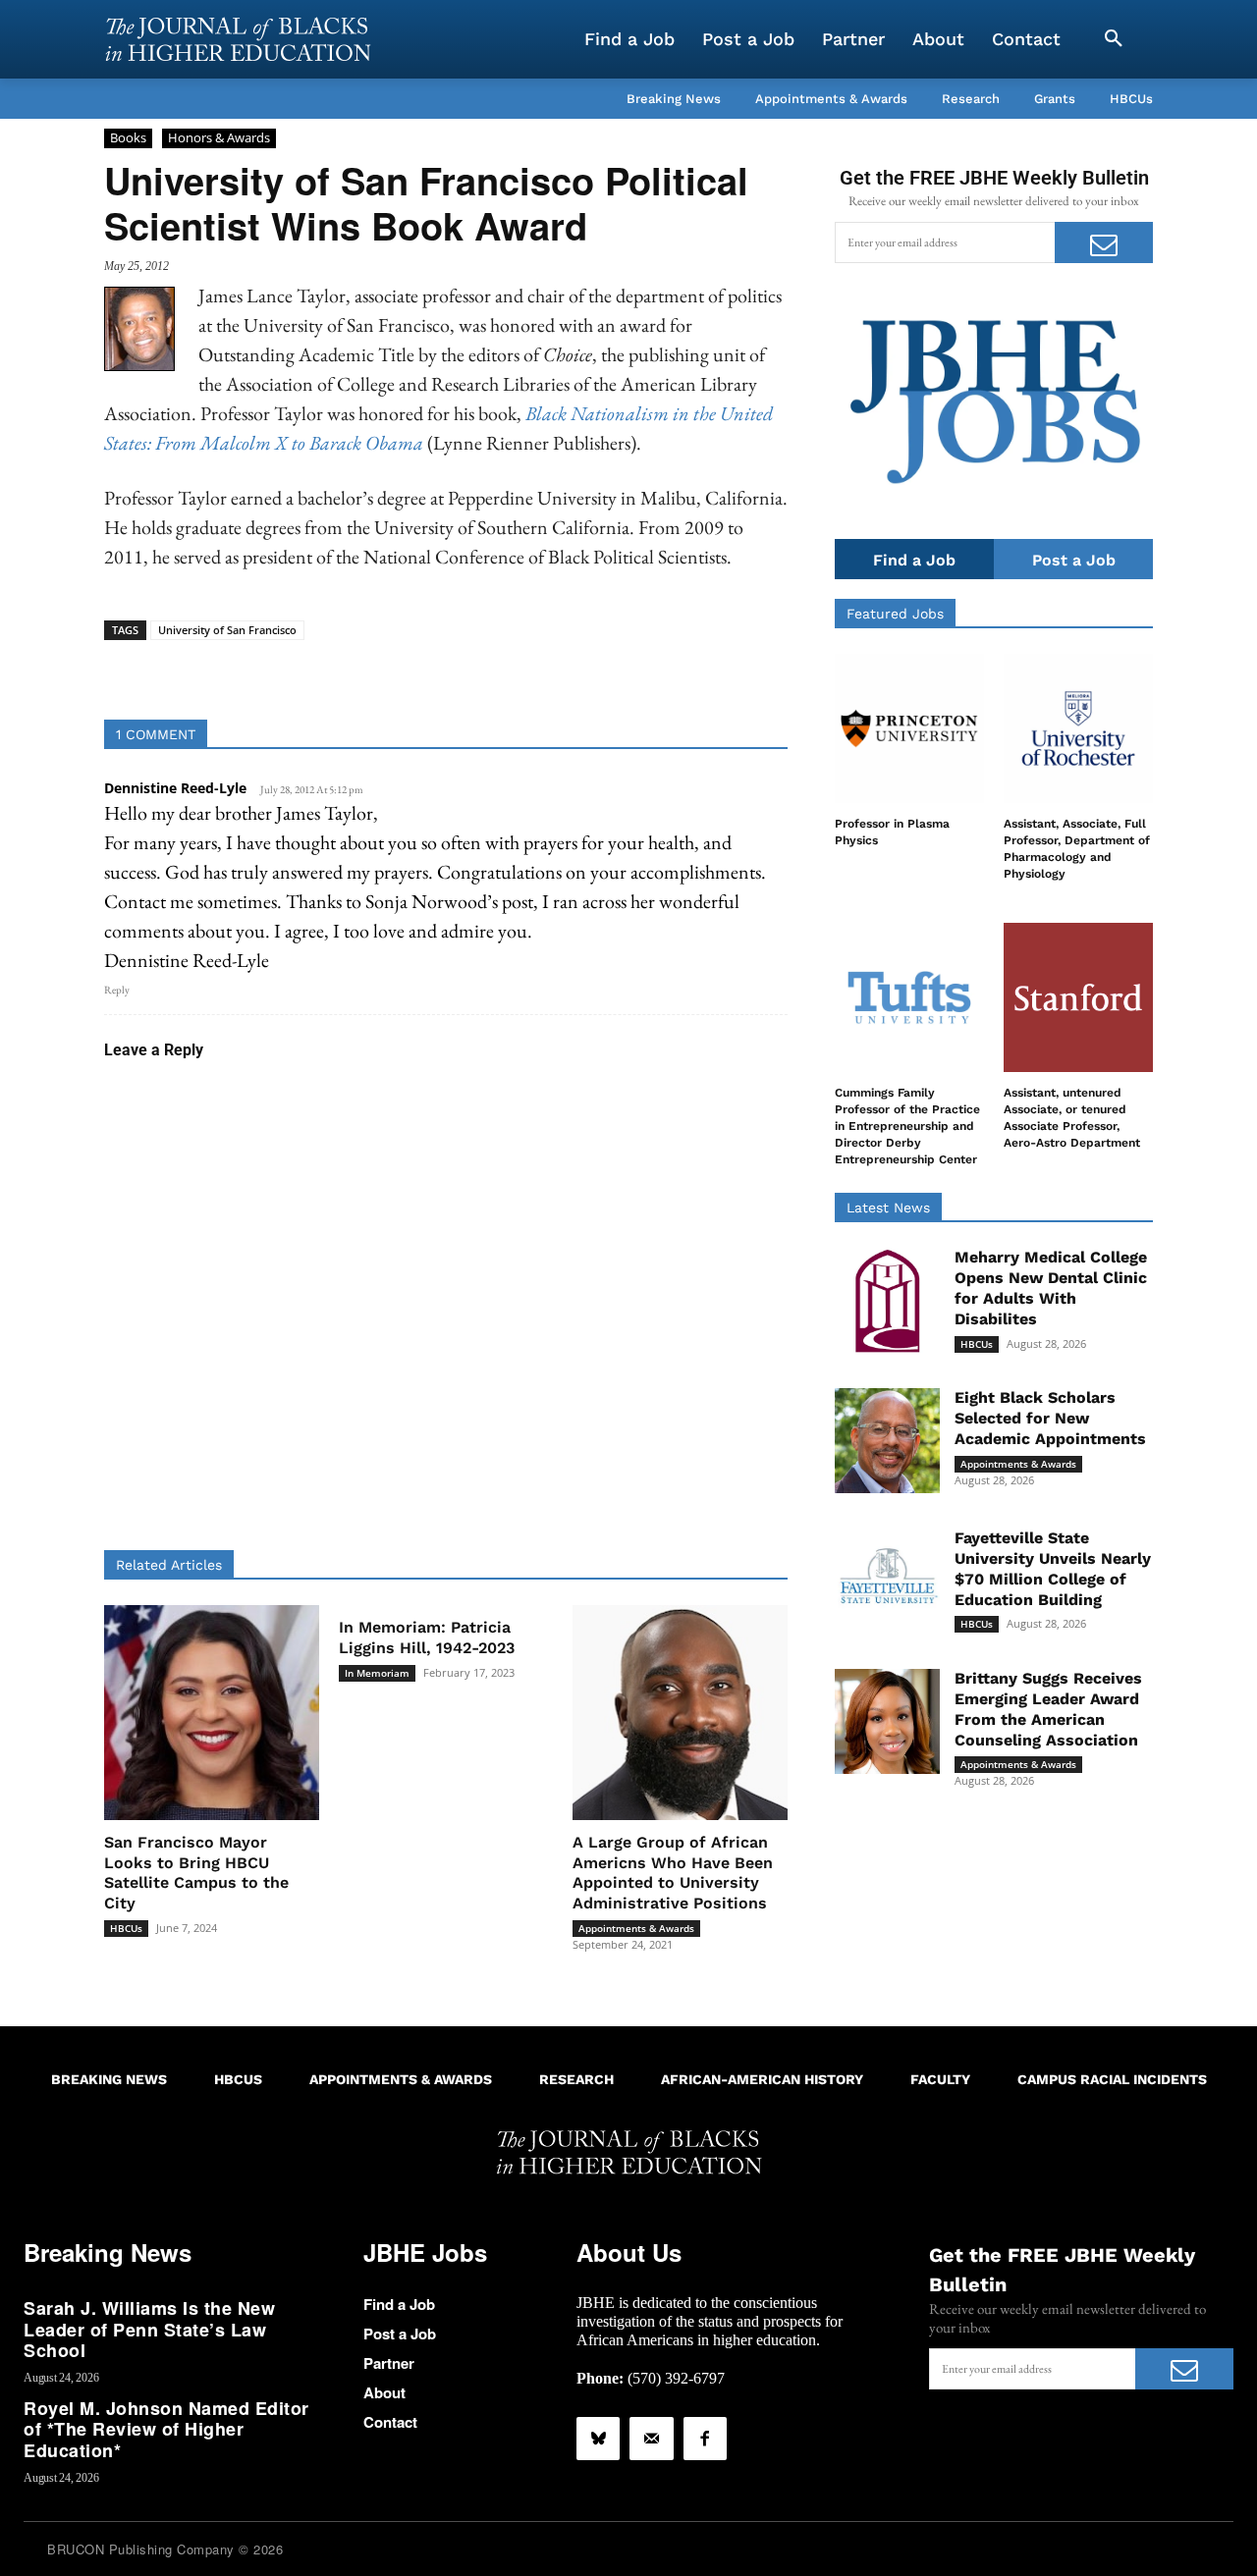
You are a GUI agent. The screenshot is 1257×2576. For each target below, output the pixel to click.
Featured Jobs (895, 614)
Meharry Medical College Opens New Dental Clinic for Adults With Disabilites (1051, 1288)
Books (128, 137)
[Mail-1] (651, 2439)
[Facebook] (705, 2439)
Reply (117, 990)
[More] (597, 671)
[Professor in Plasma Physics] (909, 728)
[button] (1114, 39)
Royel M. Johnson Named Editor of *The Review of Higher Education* (166, 2429)
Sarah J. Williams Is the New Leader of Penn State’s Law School (149, 2329)
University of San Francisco (227, 630)
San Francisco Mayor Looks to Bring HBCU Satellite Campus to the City (196, 1873)
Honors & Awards (219, 137)
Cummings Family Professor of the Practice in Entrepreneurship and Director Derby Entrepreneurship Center (907, 1126)
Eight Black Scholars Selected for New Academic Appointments (1050, 1418)
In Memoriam (377, 1673)
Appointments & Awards (636, 1928)
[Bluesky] (598, 2439)
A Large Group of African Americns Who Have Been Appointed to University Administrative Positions (673, 1873)
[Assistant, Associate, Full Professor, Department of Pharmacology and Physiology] (1078, 728)
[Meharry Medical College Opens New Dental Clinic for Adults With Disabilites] (887, 1300)
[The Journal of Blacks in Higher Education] (238, 39)
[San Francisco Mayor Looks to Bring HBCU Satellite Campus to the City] (212, 1713)
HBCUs (126, 1928)
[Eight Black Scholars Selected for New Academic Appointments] (887, 1441)
